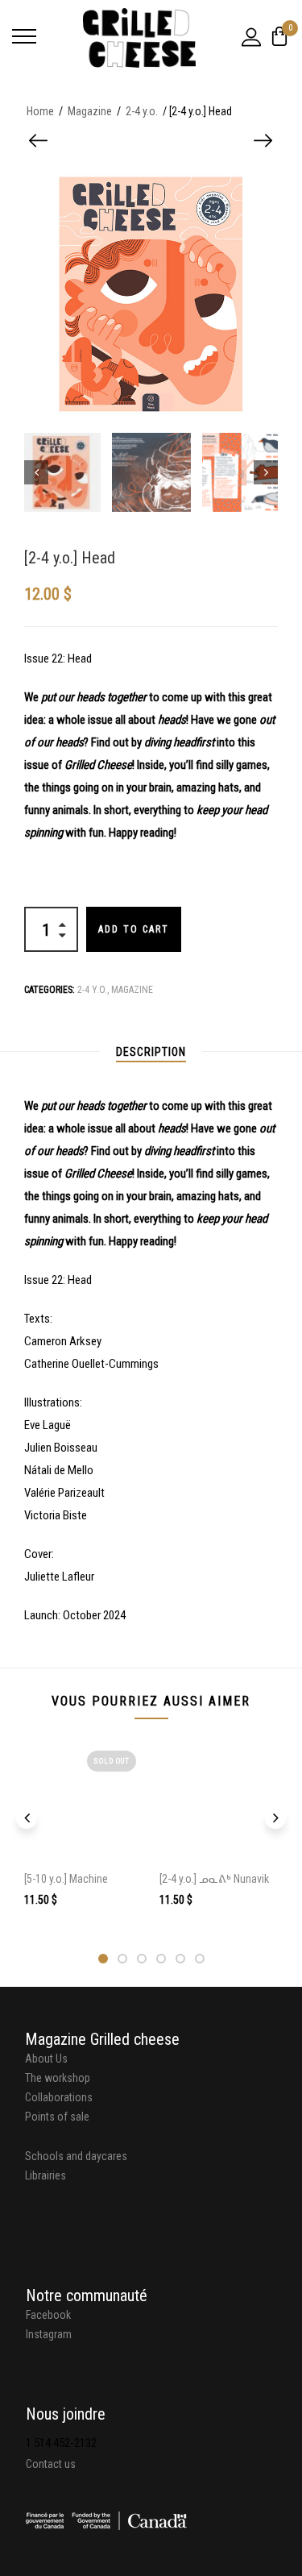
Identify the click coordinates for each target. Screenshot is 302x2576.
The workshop (58, 2078)
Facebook (48, 2315)
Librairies (46, 2175)
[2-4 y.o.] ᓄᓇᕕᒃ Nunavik (214, 1879)
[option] (61, 472)
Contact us (51, 2464)
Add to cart (134, 929)
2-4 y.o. (142, 111)
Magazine (90, 111)
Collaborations (59, 2097)
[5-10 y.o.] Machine (66, 1879)
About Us (46, 2059)
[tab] (151, 1052)
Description (151, 1052)
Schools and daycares (76, 2156)
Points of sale (57, 2117)
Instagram (49, 2334)
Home (40, 111)
